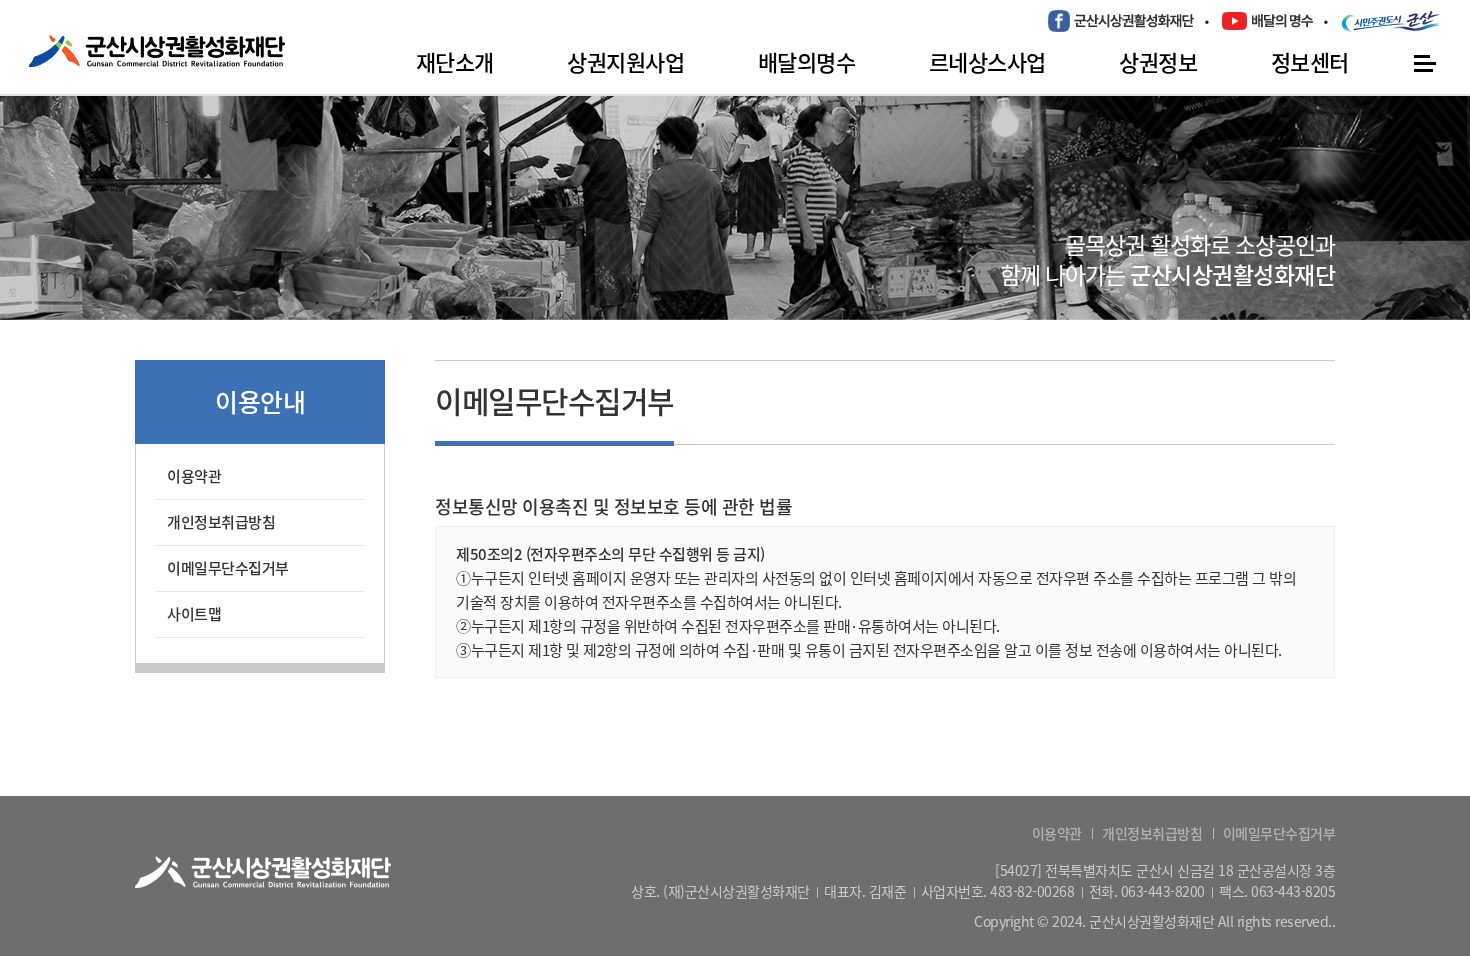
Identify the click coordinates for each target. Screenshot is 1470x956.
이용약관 (194, 476)
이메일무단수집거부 (228, 568)
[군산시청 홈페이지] (1391, 21)
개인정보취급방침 (221, 522)
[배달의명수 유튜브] (1267, 20)
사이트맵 (194, 614)
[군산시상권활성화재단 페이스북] (1121, 21)
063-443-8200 (1163, 891)
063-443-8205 (1293, 891)
